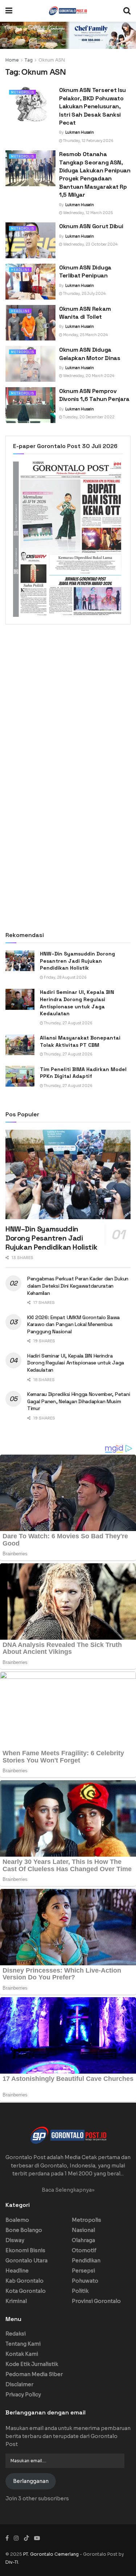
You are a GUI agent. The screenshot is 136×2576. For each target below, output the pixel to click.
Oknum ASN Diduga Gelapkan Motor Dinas (90, 354)
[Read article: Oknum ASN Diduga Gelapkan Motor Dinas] (30, 364)
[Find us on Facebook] (7, 2538)
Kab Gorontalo (24, 2281)
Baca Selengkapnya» (68, 2190)
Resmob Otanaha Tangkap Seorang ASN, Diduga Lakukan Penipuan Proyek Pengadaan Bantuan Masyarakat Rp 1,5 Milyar (95, 174)
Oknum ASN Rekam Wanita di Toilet (85, 313)
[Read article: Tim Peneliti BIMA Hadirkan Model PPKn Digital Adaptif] (20, 1076)
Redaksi (16, 2334)
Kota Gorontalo (26, 2291)
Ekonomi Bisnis (25, 2250)
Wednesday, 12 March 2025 (88, 213)
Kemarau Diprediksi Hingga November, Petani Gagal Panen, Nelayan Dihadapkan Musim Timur (79, 1401)
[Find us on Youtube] (37, 2538)
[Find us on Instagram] (16, 2538)
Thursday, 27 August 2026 (68, 1023)
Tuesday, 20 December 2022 (88, 417)
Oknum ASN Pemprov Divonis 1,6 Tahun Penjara (94, 395)
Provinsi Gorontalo (96, 2301)
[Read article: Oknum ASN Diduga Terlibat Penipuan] (30, 282)
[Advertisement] (68, 703)
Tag (29, 60)
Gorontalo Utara (26, 2261)
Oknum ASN (52, 60)
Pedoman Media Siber (34, 2374)
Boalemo (17, 2220)
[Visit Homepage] (68, 11)
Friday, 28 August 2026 (65, 977)
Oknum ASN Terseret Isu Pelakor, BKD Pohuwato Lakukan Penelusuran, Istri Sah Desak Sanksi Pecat (92, 106)
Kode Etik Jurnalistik (32, 2364)
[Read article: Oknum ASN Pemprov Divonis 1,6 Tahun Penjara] (30, 405)
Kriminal (16, 2301)
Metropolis (22, 92)
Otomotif (84, 2250)
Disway (15, 2240)
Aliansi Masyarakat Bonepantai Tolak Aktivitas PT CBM (80, 1041)
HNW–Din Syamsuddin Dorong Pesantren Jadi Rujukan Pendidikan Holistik (77, 961)
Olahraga (83, 2240)
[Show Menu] (9, 11)
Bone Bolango (24, 2230)
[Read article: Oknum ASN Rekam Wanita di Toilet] (30, 323)
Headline (20, 270)
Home (12, 60)
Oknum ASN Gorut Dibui (91, 226)
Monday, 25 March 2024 (85, 335)
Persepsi (83, 2271)
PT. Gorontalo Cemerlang (51, 2554)
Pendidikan (86, 2261)
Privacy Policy (23, 2395)
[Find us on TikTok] (26, 2538)
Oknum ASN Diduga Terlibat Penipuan (85, 271)
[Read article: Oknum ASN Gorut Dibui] (30, 240)
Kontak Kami (22, 2354)
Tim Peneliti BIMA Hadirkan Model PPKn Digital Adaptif (83, 1073)
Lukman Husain (80, 132)
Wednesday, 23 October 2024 (90, 244)
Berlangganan (31, 2481)
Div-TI (12, 2562)
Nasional (83, 2230)
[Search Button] (127, 11)
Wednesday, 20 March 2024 (88, 376)
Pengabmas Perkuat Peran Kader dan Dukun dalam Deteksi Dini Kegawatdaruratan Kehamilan (78, 1286)
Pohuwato (85, 2281)
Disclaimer (19, 2384)
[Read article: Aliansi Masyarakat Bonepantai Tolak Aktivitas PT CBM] (20, 1045)
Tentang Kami (23, 2344)
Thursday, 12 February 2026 (88, 141)
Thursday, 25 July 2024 (84, 294)
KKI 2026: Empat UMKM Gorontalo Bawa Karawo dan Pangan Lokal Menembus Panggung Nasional (73, 1324)
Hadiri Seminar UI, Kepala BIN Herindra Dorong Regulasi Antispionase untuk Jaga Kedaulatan (77, 1003)
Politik (80, 2291)
